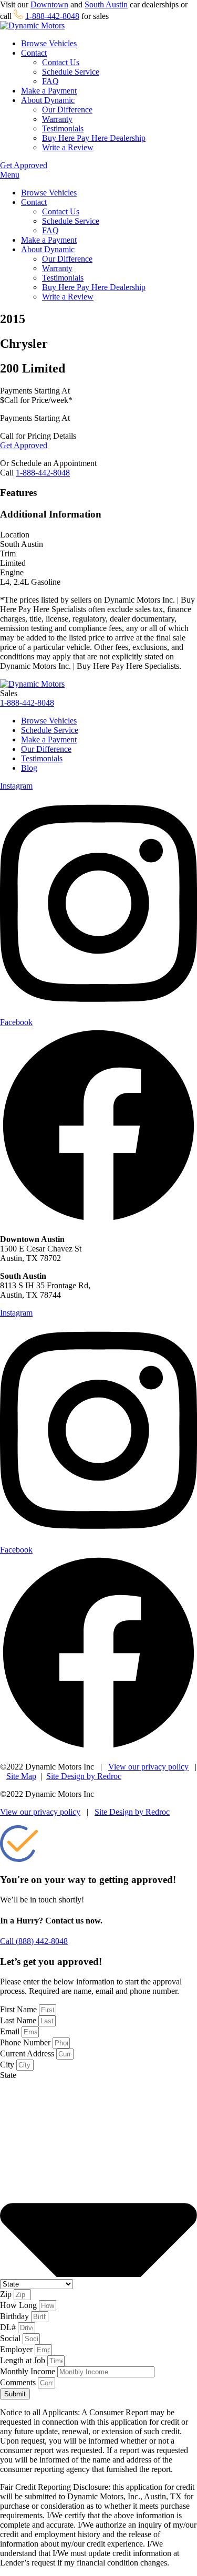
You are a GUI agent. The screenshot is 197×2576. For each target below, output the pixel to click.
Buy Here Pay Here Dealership (94, 138)
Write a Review (68, 147)
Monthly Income (29, 2371)
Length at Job (24, 2360)
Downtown (49, 4)
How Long (19, 2305)
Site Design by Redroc (84, 1776)
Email (11, 2031)
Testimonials (63, 128)
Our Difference (67, 110)
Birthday (15, 2316)
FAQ (50, 81)
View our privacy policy (148, 1767)
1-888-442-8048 (52, 16)
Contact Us (61, 62)
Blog (29, 768)
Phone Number (26, 2042)
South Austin (106, 4)
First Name (19, 2009)
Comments (19, 2382)
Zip (7, 2294)
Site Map (21, 1776)
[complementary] (165, 2544)
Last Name (19, 2020)
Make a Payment (49, 91)
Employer (17, 2349)
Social (11, 2338)
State (8, 2075)
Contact (34, 53)
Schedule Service (71, 72)
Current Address (28, 2053)
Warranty (57, 119)
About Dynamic (48, 100)
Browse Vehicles (49, 43)
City (8, 2065)
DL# (9, 2327)
